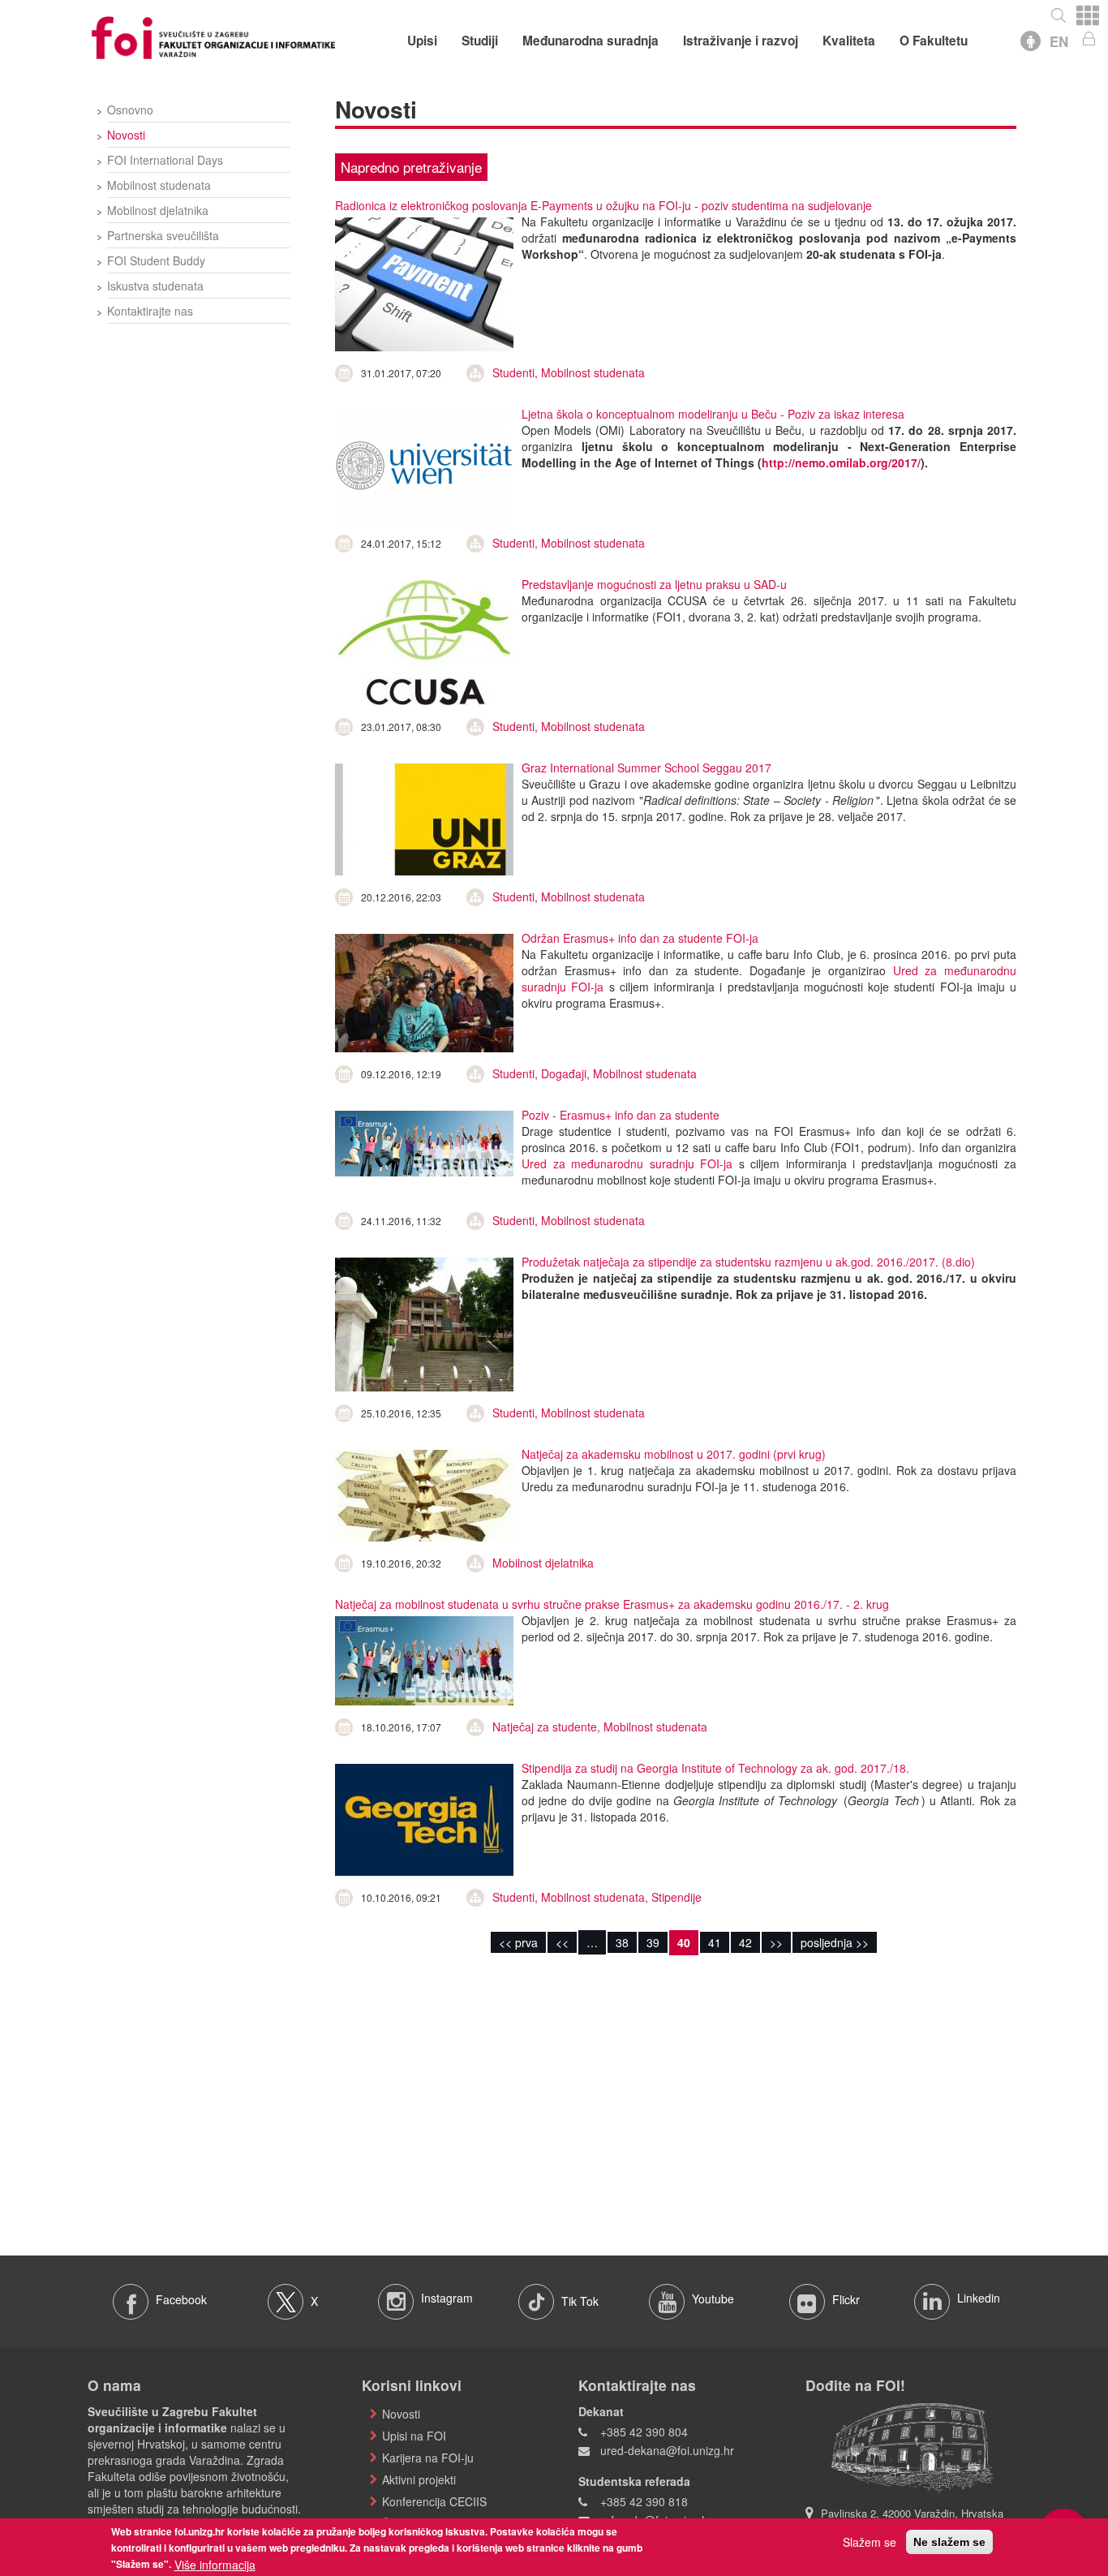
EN (1059, 41)
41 (715, 1942)
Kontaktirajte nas (150, 311)
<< (562, 1942)
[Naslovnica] (213, 36)
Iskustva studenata (155, 286)
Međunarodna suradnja (591, 41)
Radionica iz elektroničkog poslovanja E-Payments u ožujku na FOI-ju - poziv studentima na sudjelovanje (603, 205)
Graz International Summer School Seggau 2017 (646, 768)
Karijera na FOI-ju (428, 2458)
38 (622, 1942)
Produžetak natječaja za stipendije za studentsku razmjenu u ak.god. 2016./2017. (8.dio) (748, 1262)
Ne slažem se (949, 2542)
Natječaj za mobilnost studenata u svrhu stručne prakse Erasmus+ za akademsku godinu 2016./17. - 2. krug (612, 1604)
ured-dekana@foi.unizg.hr (667, 2450)
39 (653, 1942)
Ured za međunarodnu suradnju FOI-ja (627, 1163)
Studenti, (517, 372)
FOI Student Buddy (156, 260)
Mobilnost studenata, (596, 1897)
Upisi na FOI (414, 2436)
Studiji (480, 41)
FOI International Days (165, 160)
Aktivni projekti (419, 2479)
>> (776, 1942)
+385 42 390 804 (644, 2432)
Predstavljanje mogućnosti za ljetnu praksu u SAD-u (654, 584)
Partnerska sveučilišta (163, 235)
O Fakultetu (934, 41)
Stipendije (676, 1897)
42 (745, 1942)
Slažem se (870, 2542)
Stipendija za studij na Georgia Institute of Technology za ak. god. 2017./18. (715, 1768)
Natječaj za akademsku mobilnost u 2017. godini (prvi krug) (674, 1454)
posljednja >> (835, 1942)
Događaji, (567, 1073)
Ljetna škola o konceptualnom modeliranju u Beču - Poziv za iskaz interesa (713, 414)
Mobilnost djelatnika (158, 210)
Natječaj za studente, (548, 1727)
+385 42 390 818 (644, 2501)
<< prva (518, 1942)
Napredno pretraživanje (411, 167)
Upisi (422, 41)
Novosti (126, 135)
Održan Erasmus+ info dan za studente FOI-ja (640, 938)
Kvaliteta (849, 41)
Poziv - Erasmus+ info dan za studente (621, 1115)
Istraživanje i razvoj (741, 41)
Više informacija (215, 2565)
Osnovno (130, 110)
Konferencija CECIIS (434, 2501)
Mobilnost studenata (159, 185)
